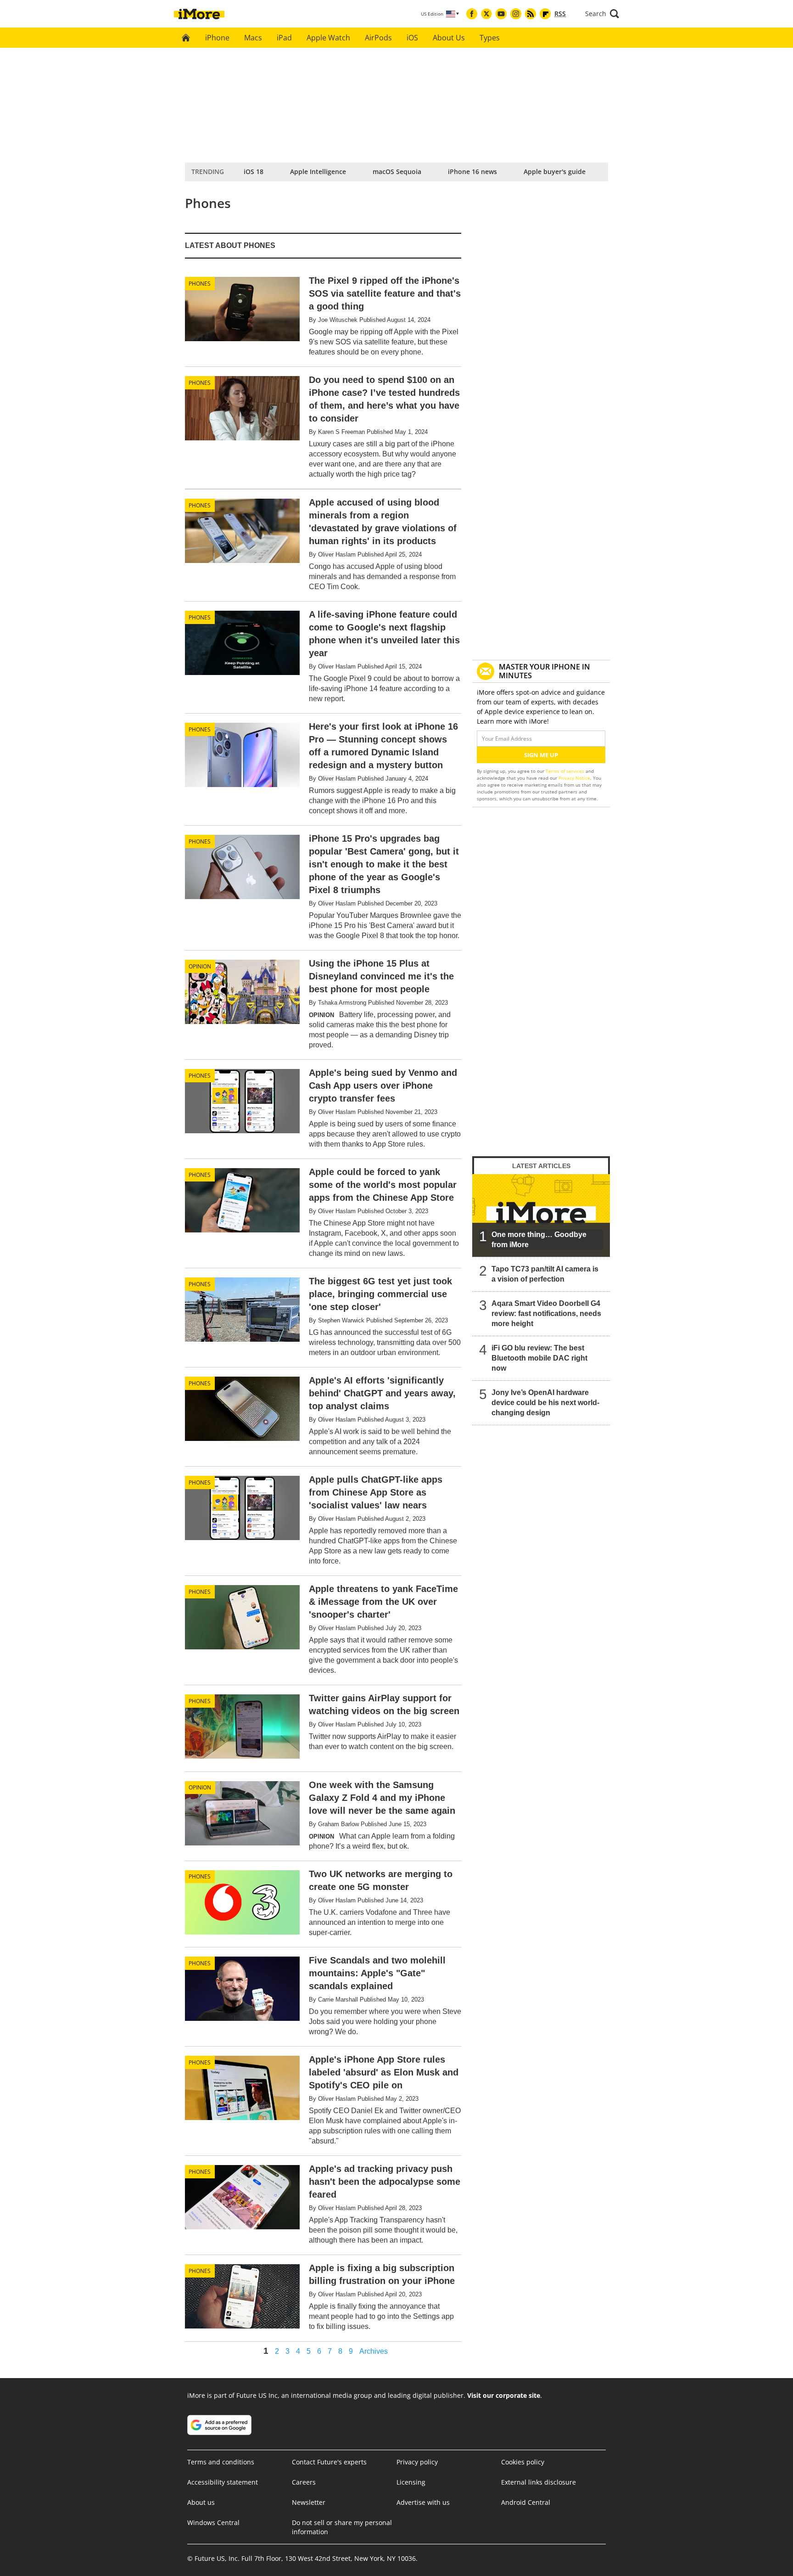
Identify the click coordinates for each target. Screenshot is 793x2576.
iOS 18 (254, 172)
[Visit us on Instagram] (516, 14)
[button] (602, 14)
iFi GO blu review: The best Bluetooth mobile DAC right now (539, 1358)
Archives (374, 2351)
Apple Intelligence (318, 172)
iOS (412, 38)
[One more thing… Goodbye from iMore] (541, 1215)
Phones (200, 284)
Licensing (411, 2482)
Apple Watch (328, 38)
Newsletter (309, 2502)
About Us (449, 38)
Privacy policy (417, 2462)
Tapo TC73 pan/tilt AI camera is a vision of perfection (545, 1274)
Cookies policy (523, 2462)
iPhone (217, 38)
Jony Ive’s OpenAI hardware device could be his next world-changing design (545, 1403)
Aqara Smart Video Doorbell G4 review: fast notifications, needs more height (546, 1313)
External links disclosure (539, 2482)
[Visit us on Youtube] (501, 14)
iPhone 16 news (472, 172)
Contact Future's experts (329, 2462)
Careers (304, 2482)
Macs (253, 38)
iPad (284, 38)
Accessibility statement (223, 2482)
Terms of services (566, 771)
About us (201, 2502)
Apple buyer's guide (555, 172)
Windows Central (213, 2523)
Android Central (526, 2502)
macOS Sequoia (397, 172)
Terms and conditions (221, 2462)
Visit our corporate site (504, 2395)
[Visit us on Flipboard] (545, 14)
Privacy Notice (574, 778)
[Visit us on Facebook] (472, 14)
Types (490, 38)
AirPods (378, 38)
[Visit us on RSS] (531, 14)
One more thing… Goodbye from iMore (539, 1240)
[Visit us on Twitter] (486, 14)
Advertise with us (423, 2502)
